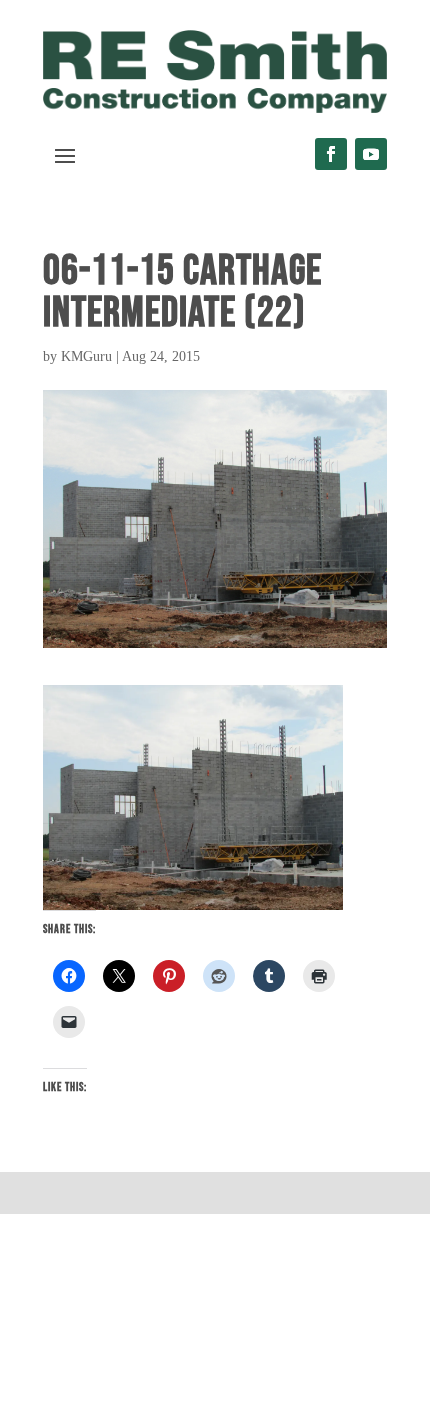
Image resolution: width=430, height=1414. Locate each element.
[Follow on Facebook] (331, 154)
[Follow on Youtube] (371, 154)
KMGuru (86, 356)
